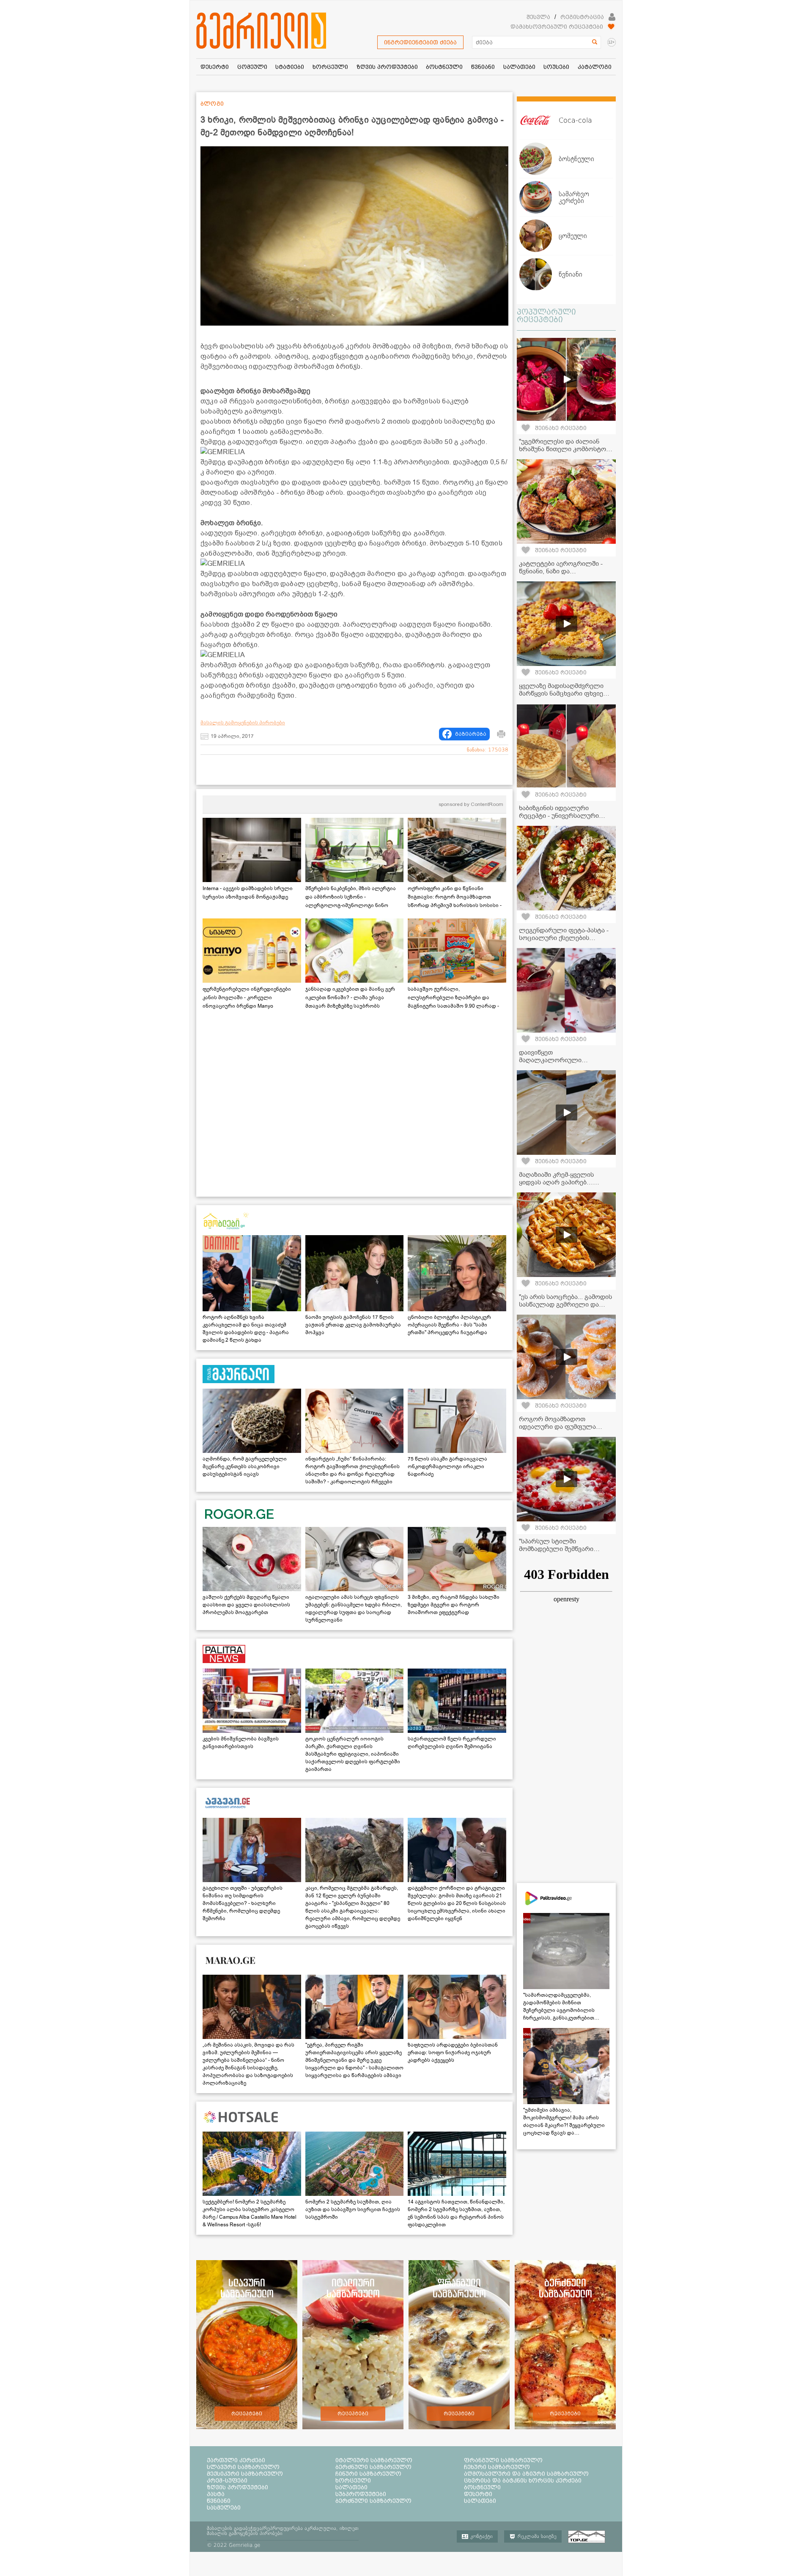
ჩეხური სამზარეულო (497, 2467)
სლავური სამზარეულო (243, 2467)
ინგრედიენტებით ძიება (420, 42)
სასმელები (224, 2507)
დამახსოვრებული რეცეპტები (557, 27)
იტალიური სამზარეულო (374, 2460)
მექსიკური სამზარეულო (245, 2474)
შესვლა (538, 17)
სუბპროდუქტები (361, 2494)
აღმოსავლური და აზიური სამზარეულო (526, 2474)
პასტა (216, 2494)
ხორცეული (353, 2480)
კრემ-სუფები (227, 2480)
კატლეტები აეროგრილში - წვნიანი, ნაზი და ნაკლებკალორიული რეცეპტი (565, 571)
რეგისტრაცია (582, 17)
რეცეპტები (247, 2414)
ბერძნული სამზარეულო (373, 2467)
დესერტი (478, 2494)
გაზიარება (471, 734)
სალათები (351, 2487)
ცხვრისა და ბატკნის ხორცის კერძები (523, 2480)
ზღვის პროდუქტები (237, 2487)
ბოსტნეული (482, 2487)
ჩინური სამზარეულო (368, 2474)
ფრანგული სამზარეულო (503, 2460)
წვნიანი (219, 2501)
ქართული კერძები (236, 2460)
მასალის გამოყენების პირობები (243, 723)
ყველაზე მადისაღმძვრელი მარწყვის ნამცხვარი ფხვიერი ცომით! (565, 693)
